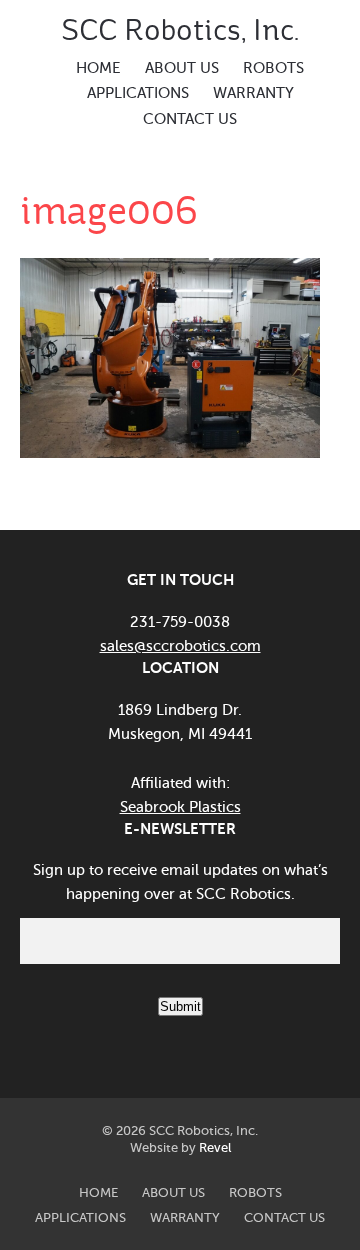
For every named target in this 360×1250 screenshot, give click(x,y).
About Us (182, 68)
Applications (138, 93)
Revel (215, 1147)
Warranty (253, 93)
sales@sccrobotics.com (180, 646)
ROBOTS (273, 68)
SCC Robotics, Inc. (180, 30)
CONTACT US (190, 119)
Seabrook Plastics (180, 807)
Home (98, 68)
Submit (180, 1006)
